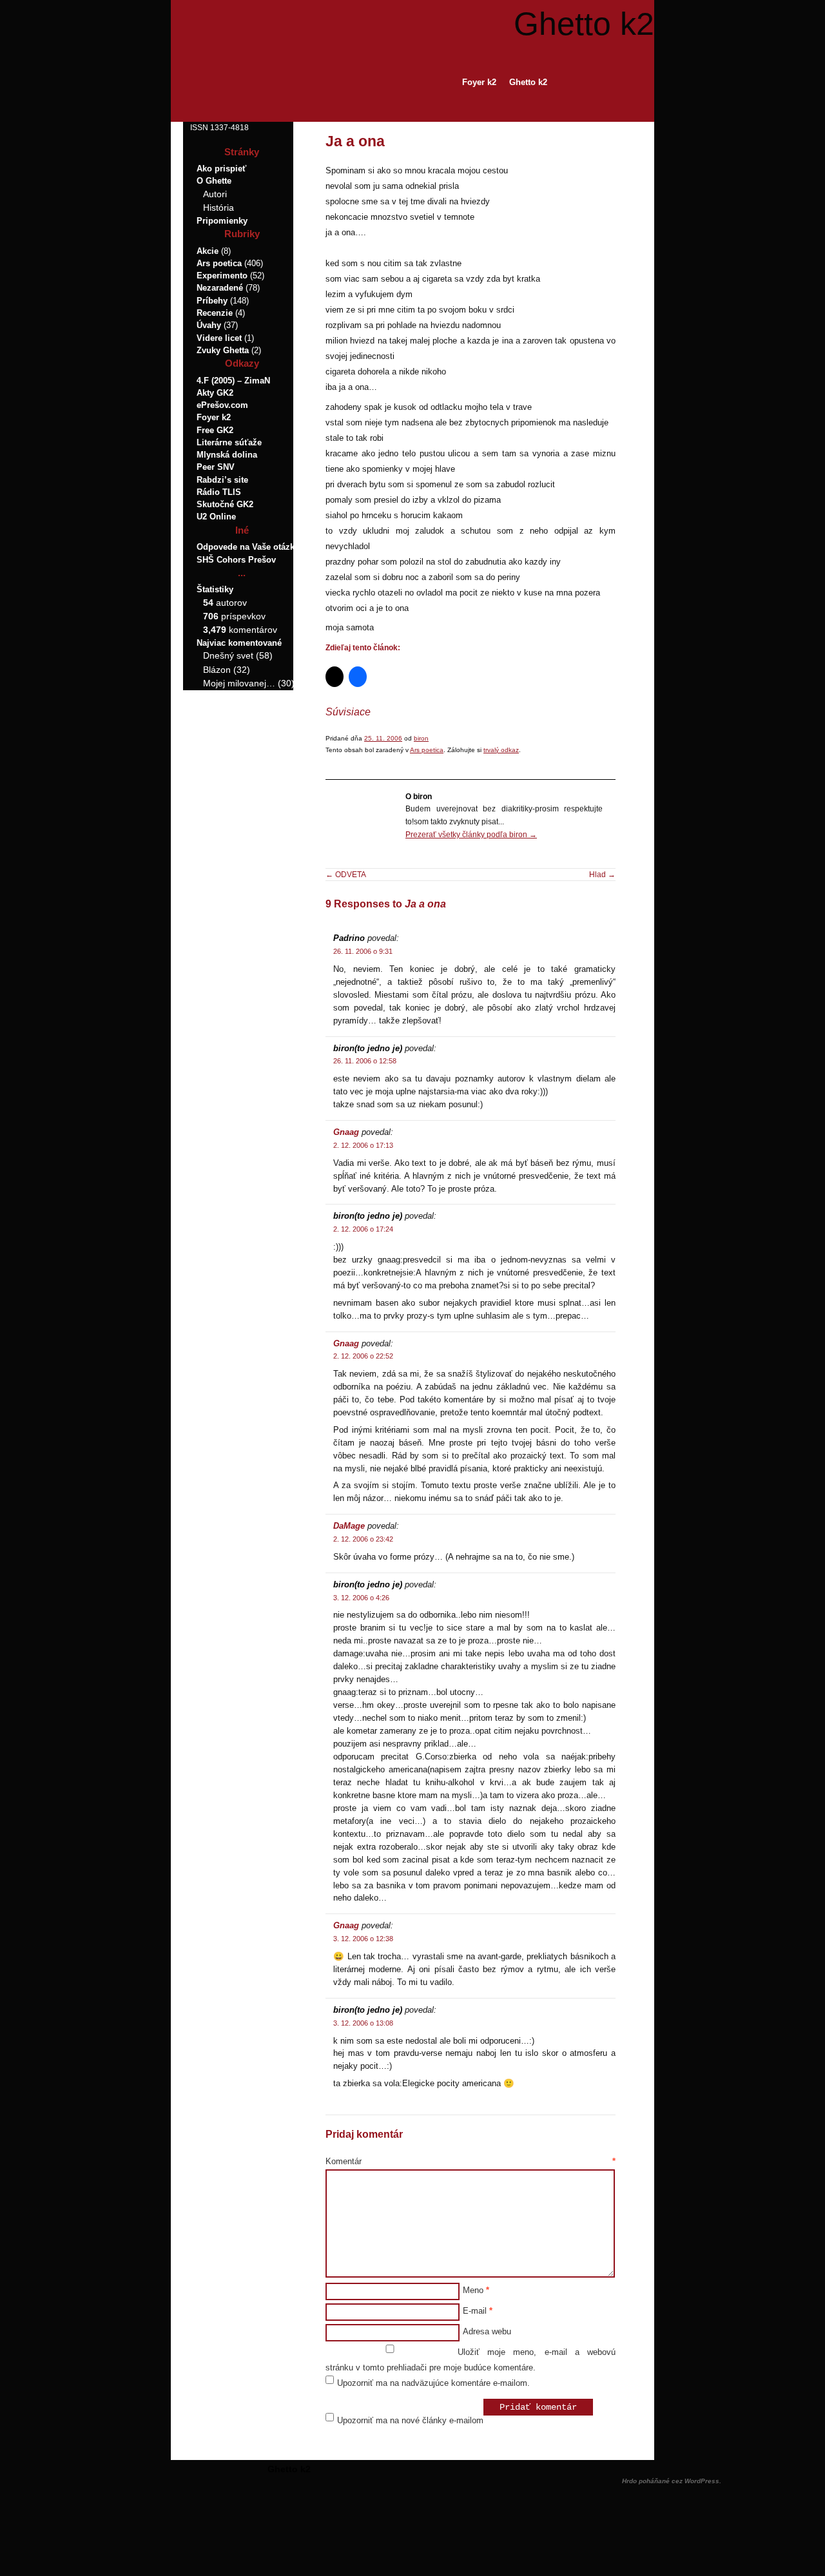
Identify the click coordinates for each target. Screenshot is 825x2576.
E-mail (478, 2311)
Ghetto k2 (584, 24)
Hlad (602, 875)
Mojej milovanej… (239, 683)
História (218, 208)
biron (421, 738)
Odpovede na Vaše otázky (248, 547)
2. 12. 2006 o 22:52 (363, 1356)
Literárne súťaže (229, 442)
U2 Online (216, 517)
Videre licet (219, 338)
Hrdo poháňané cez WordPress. (672, 2481)
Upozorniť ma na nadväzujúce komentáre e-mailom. (433, 2383)
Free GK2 (215, 430)
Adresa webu (487, 2331)
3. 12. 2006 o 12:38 (363, 1939)
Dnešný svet (228, 655)
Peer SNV (216, 467)
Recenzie (215, 313)
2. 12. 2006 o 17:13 (363, 1145)
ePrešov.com (222, 405)
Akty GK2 (215, 393)
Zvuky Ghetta (223, 350)
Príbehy (212, 301)
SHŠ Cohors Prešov (236, 560)
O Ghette (214, 181)
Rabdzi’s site (222, 480)
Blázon (217, 670)
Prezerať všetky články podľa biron (471, 835)
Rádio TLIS (219, 492)
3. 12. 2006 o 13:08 (363, 2023)
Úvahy (209, 325)
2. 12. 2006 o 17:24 (363, 1229)
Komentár (471, 2161)
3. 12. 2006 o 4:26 (361, 1598)
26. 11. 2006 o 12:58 (365, 1061)
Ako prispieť (221, 169)
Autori (215, 194)
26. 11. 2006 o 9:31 (363, 951)
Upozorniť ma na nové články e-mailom (410, 2420)
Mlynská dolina (227, 455)
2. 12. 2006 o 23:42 (363, 1539)
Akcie (208, 251)
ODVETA (346, 875)
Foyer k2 (479, 82)
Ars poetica (427, 750)
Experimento (222, 276)
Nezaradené (220, 288)
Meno (476, 2290)
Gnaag (346, 1132)
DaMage (349, 1526)
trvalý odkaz (501, 750)
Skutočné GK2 (225, 504)
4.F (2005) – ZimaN (233, 381)
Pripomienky (222, 221)
